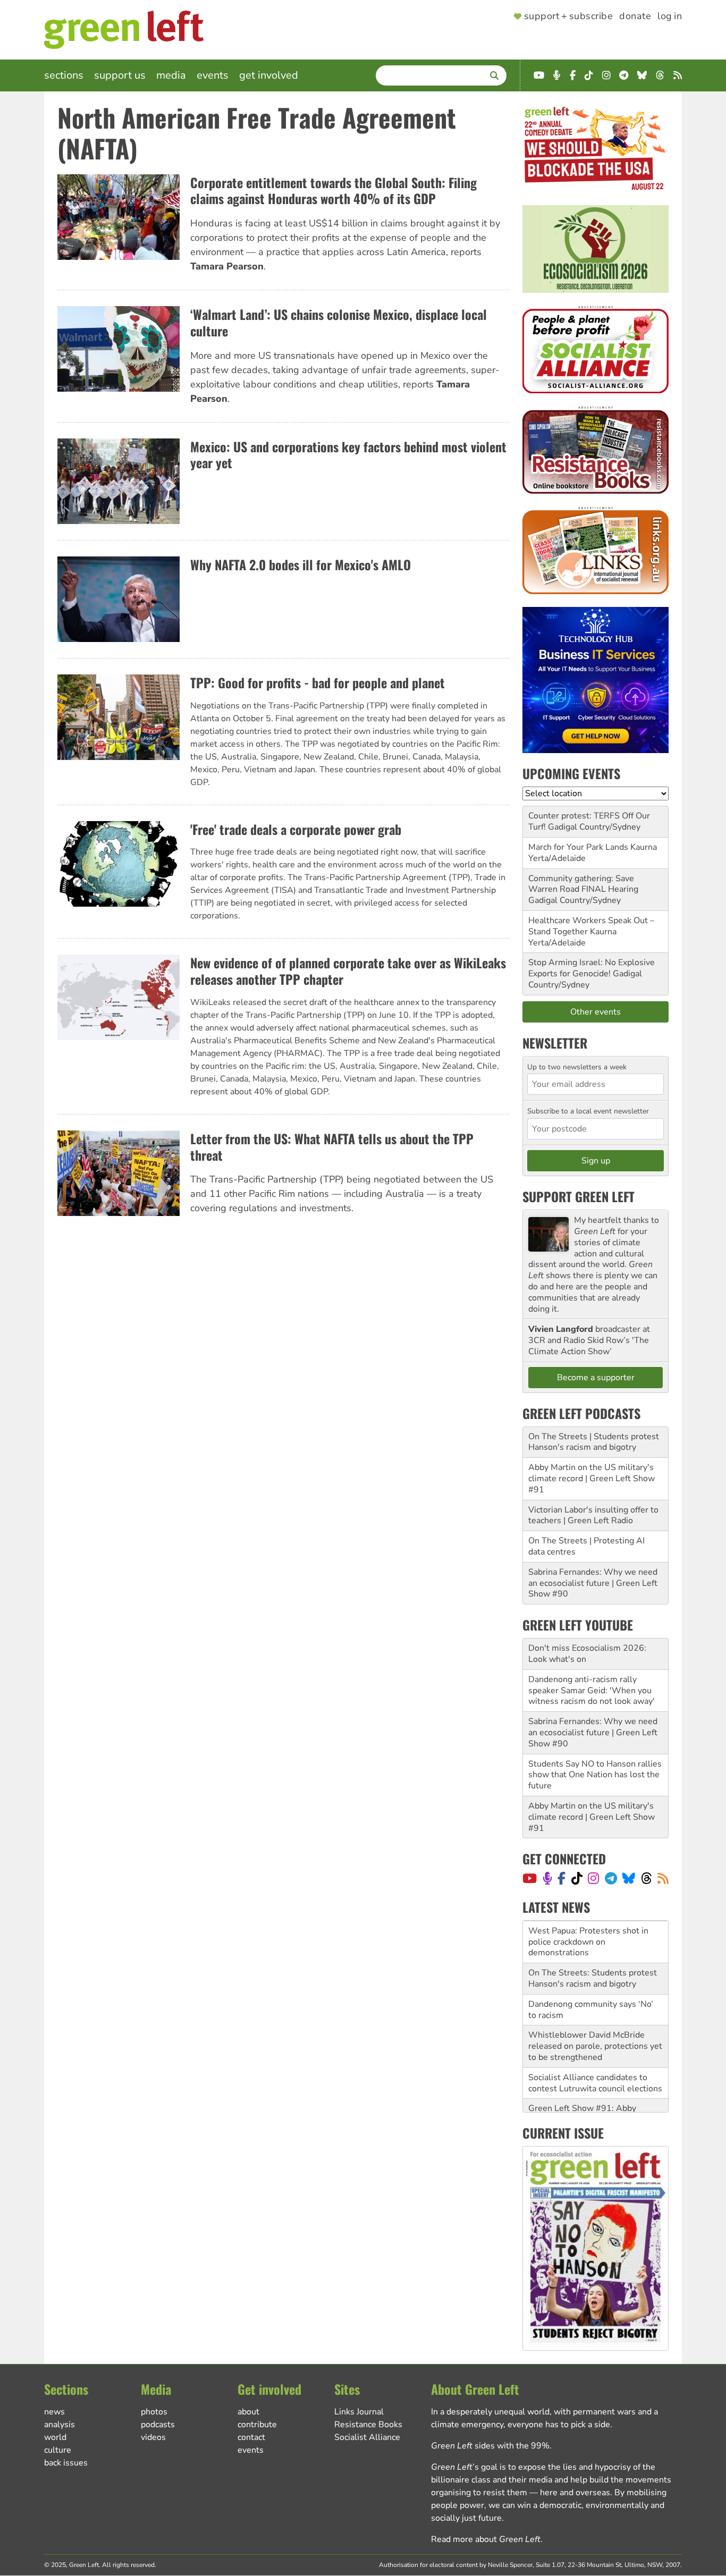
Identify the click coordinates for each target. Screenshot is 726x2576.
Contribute (257, 2425)
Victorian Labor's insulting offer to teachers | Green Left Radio (593, 1515)
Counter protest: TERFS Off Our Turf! (589, 821)
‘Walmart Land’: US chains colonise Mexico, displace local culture (339, 322)
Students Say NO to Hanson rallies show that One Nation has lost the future (595, 1775)
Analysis (60, 2425)
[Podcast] (547, 1878)
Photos (154, 2412)
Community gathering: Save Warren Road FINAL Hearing (583, 884)
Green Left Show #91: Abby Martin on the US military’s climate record (595, 2077)
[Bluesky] (629, 1878)
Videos (153, 2437)
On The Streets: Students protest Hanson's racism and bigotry (593, 1936)
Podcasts (158, 2425)
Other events (596, 1012)
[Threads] (647, 1878)
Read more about (486, 2539)
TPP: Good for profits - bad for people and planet (318, 682)
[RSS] (663, 1878)
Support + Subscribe (568, 16)
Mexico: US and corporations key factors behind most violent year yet (348, 455)
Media (171, 75)
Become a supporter (596, 1378)
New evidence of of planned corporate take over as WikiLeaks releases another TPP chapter (348, 971)
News (54, 2412)
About (248, 2412)
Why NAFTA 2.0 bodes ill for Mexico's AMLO (301, 564)
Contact (251, 2437)
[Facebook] (562, 1878)
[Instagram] (593, 1878)
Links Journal (359, 2412)
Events (213, 75)
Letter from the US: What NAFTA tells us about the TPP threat (332, 1147)
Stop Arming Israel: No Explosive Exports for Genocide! (592, 968)
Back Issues (66, 2463)
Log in (670, 16)
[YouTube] (530, 1878)
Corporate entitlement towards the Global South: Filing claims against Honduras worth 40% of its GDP (334, 191)
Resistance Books (368, 2425)
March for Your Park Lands (578, 847)
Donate (635, 16)
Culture (58, 2450)
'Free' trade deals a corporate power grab (296, 829)
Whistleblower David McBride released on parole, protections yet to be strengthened (595, 2004)
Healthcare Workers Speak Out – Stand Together (591, 926)
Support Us (120, 75)
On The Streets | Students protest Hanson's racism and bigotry (594, 1442)
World (55, 2437)
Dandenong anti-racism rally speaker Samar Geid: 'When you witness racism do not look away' (592, 1691)
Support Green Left (579, 1196)
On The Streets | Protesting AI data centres (586, 1546)
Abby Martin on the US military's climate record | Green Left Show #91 (592, 1479)
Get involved (269, 75)
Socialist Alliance (367, 2437)
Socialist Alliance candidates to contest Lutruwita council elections (595, 2041)
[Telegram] (611, 1878)
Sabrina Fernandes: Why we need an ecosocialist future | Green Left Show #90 (593, 1583)
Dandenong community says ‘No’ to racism (591, 1967)
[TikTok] (577, 1878)
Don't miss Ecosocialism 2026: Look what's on (587, 1654)
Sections (64, 75)
